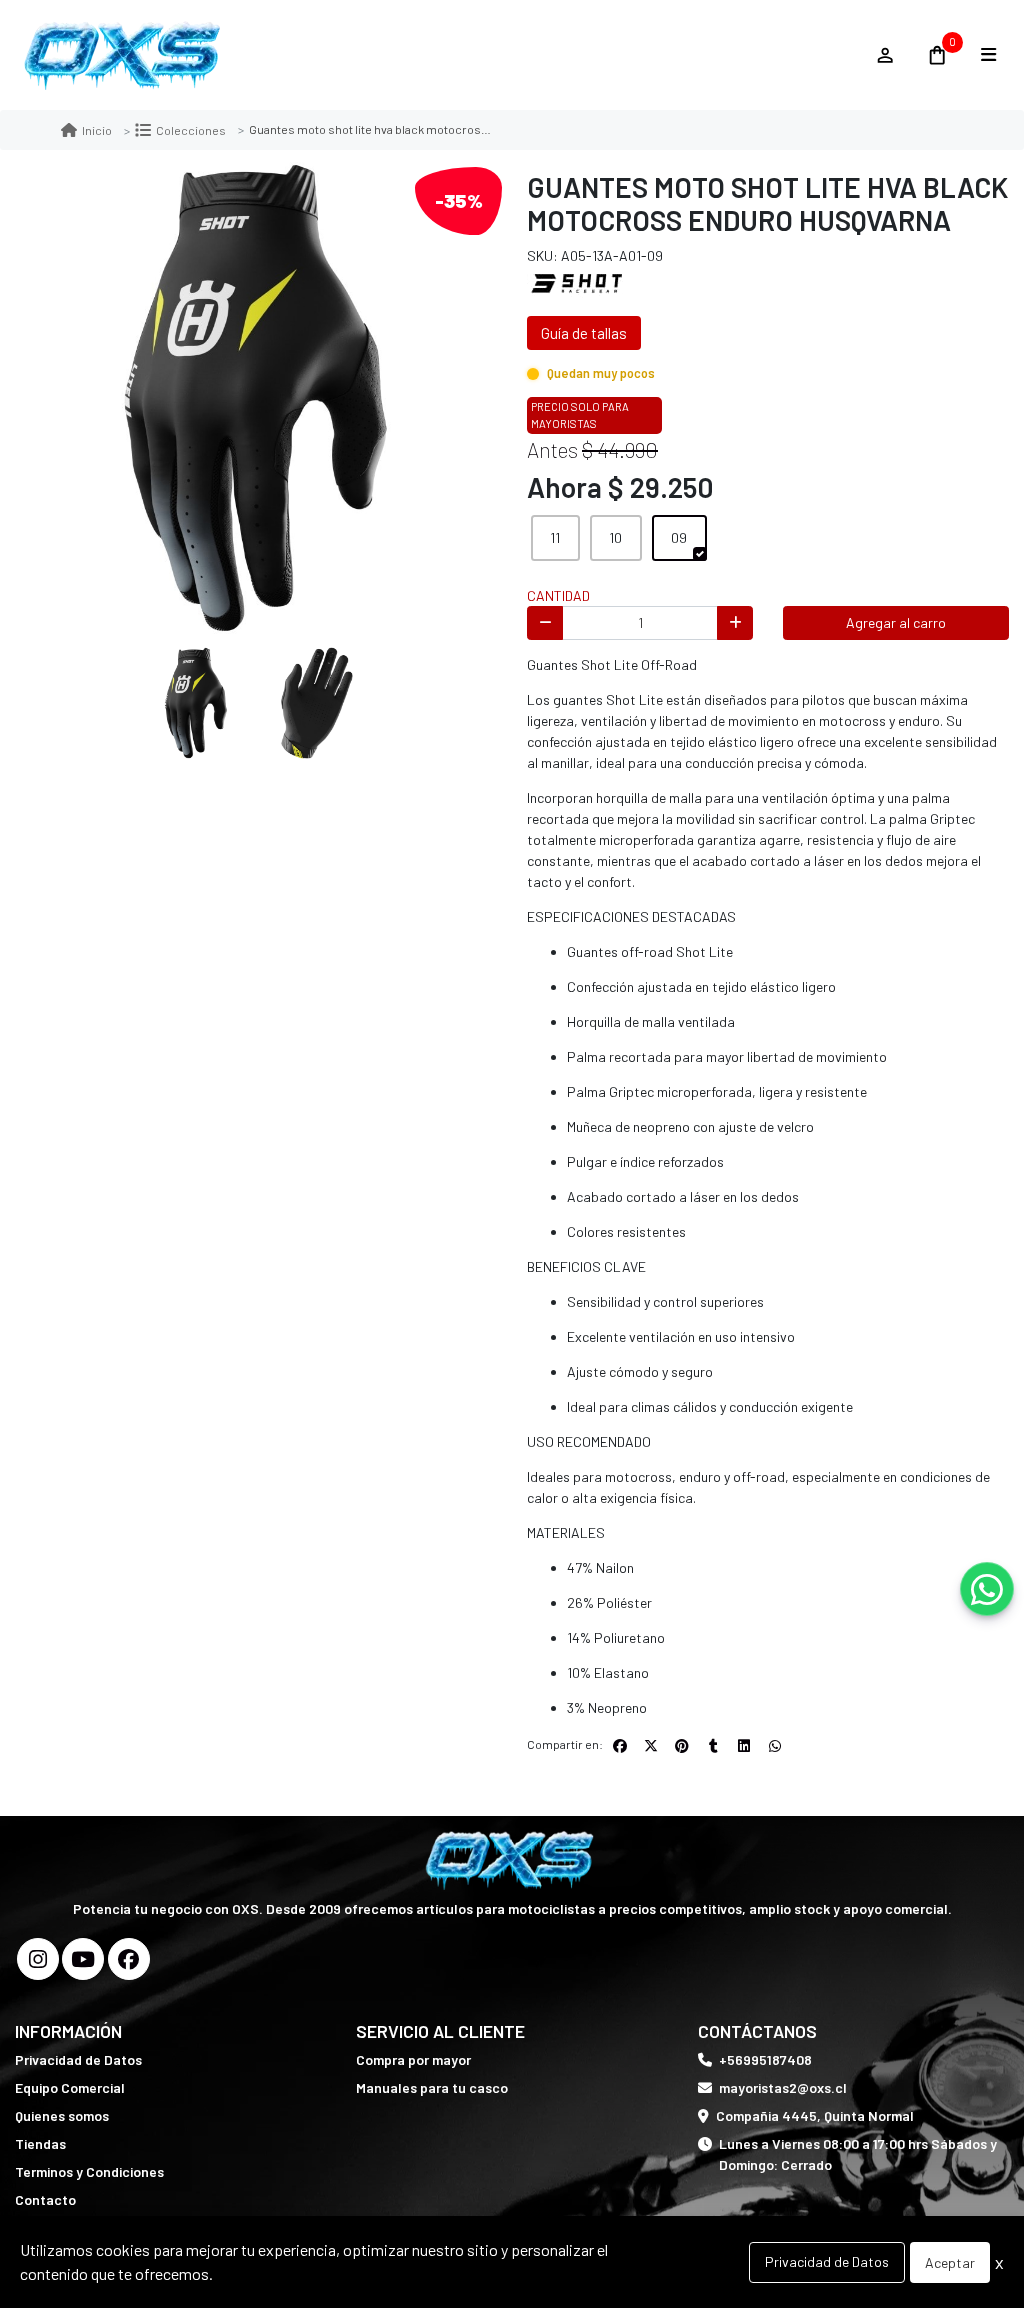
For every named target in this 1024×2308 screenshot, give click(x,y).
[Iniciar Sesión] (884, 55)
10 (615, 537)
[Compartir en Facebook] (620, 1746)
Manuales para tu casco (432, 2087)
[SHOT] (577, 282)
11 (555, 537)
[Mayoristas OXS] (435, 55)
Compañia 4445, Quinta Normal (815, 2115)
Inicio (97, 130)
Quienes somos (62, 2115)
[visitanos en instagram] (38, 1959)
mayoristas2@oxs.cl (783, 2087)
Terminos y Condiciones (89, 2171)
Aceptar (950, 2262)
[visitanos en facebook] (129, 1959)
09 (679, 537)
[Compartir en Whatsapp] (775, 1746)
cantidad (558, 595)
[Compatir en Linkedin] (744, 1746)
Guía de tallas (584, 333)
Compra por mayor (413, 2059)
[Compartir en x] (651, 1746)
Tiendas (40, 2143)
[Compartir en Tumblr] (713, 1746)
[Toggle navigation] (988, 55)
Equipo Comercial (70, 2087)
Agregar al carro (896, 622)
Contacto (45, 2199)
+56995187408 (765, 2059)
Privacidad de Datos (78, 2059)
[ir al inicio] (512, 1860)
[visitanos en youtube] (83, 1959)
